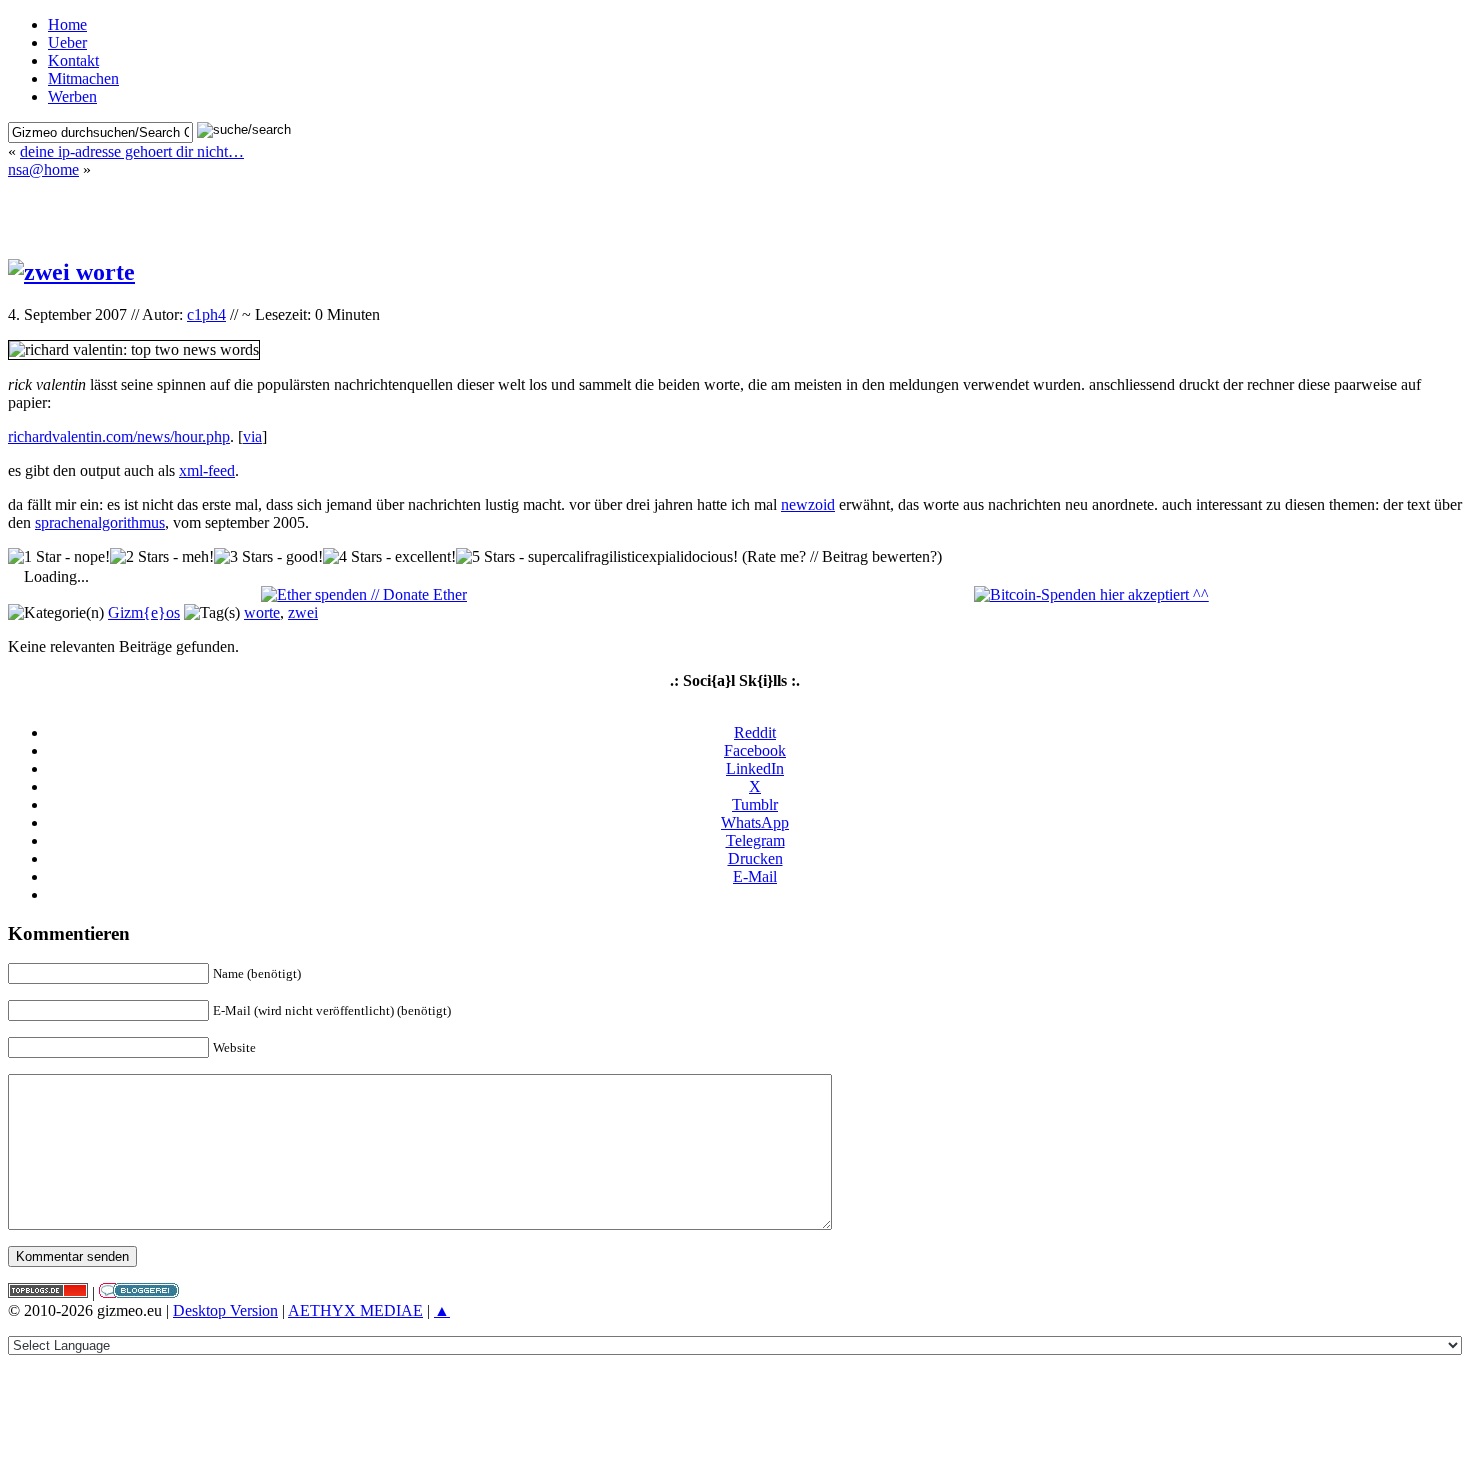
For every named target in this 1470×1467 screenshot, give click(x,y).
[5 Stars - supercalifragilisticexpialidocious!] (597, 557)
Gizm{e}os (144, 612)
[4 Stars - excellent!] (389, 557)
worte (262, 612)
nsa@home (43, 169)
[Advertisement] (735, 209)
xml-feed (207, 470)
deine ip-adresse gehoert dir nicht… (132, 151)
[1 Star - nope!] (59, 557)
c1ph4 (206, 314)
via (252, 436)
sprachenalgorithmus (100, 522)
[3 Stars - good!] (268, 557)
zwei (303, 612)
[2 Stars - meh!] (162, 557)
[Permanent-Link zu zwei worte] (71, 272)
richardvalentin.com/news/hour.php (119, 436)
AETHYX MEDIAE (355, 1310)
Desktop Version (225, 1310)
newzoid (808, 504)
